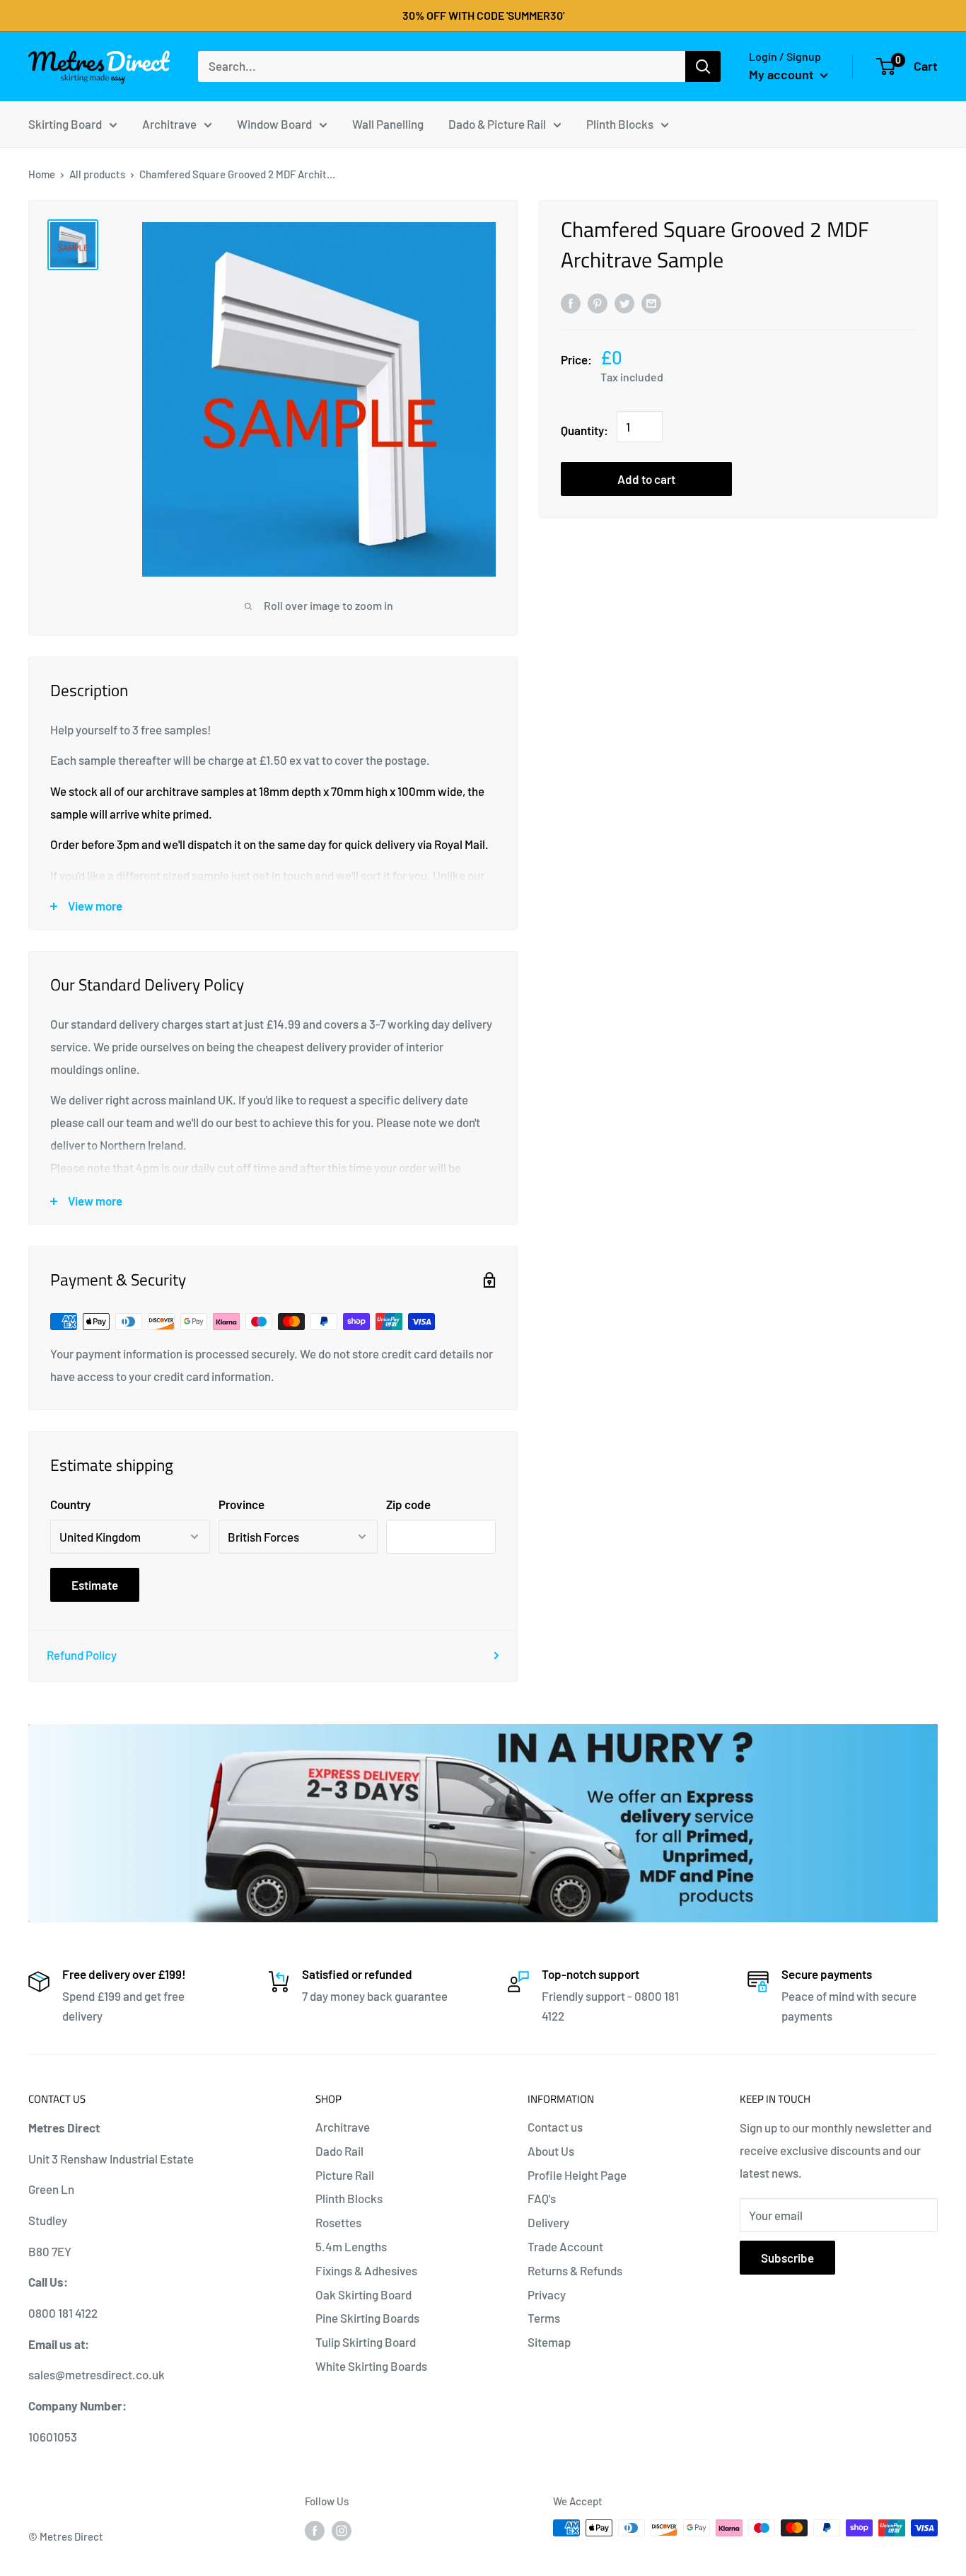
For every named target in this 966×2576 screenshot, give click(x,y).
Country (70, 1504)
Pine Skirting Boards (367, 2318)
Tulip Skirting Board (366, 2342)
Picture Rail (345, 2175)
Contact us (555, 2127)
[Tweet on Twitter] (624, 302)
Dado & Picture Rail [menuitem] (497, 123)
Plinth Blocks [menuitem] (620, 123)
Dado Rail (339, 2151)
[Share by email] (651, 302)
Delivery (548, 2222)
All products (97, 174)
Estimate (95, 1585)
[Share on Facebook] (571, 302)
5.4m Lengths (351, 2246)
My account (783, 74)
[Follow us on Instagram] (342, 2530)
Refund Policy (82, 1655)
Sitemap (549, 2342)
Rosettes (338, 2222)
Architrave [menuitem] (169, 123)
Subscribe (787, 2258)
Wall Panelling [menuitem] (388, 123)
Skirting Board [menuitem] (65, 123)
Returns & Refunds (575, 2270)
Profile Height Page (577, 2175)
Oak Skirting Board (363, 2294)
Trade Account (565, 2246)
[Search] (703, 67)
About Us (551, 2151)
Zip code (408, 1504)
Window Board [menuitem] (274, 123)
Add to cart (646, 480)
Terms (544, 2318)
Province (241, 1504)
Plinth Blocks (349, 2198)
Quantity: (584, 431)
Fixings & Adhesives (366, 2270)
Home (42, 174)
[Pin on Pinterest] (598, 302)
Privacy (547, 2294)
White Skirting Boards (371, 2366)
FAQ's (542, 2198)
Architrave (343, 2127)
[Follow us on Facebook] (315, 2530)
